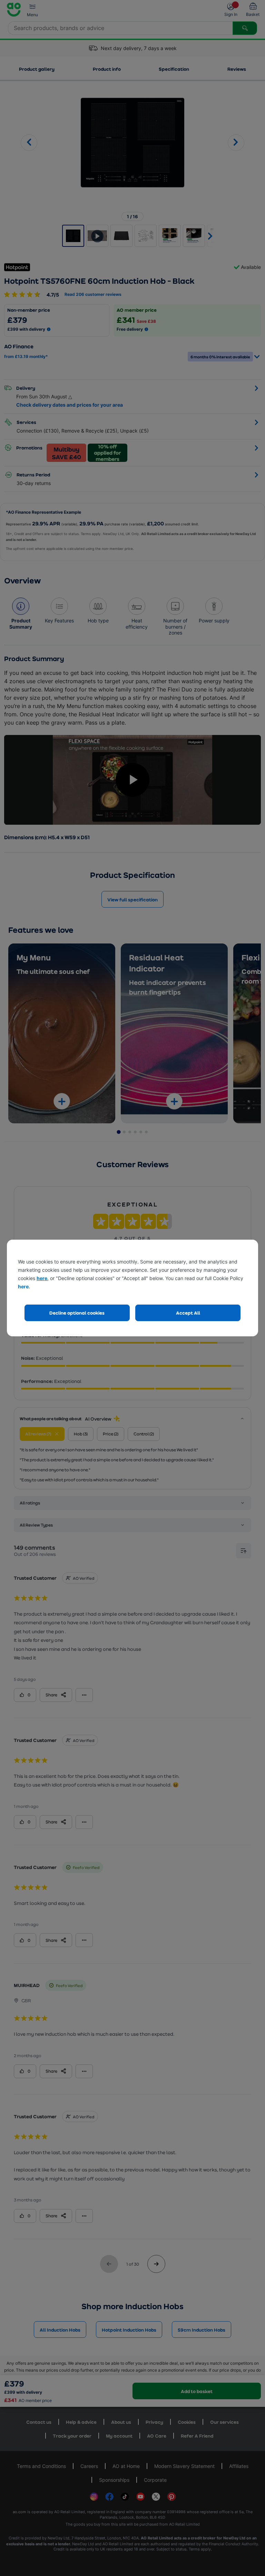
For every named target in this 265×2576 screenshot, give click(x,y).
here (42, 1278)
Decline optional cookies (77, 1313)
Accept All (188, 1313)
